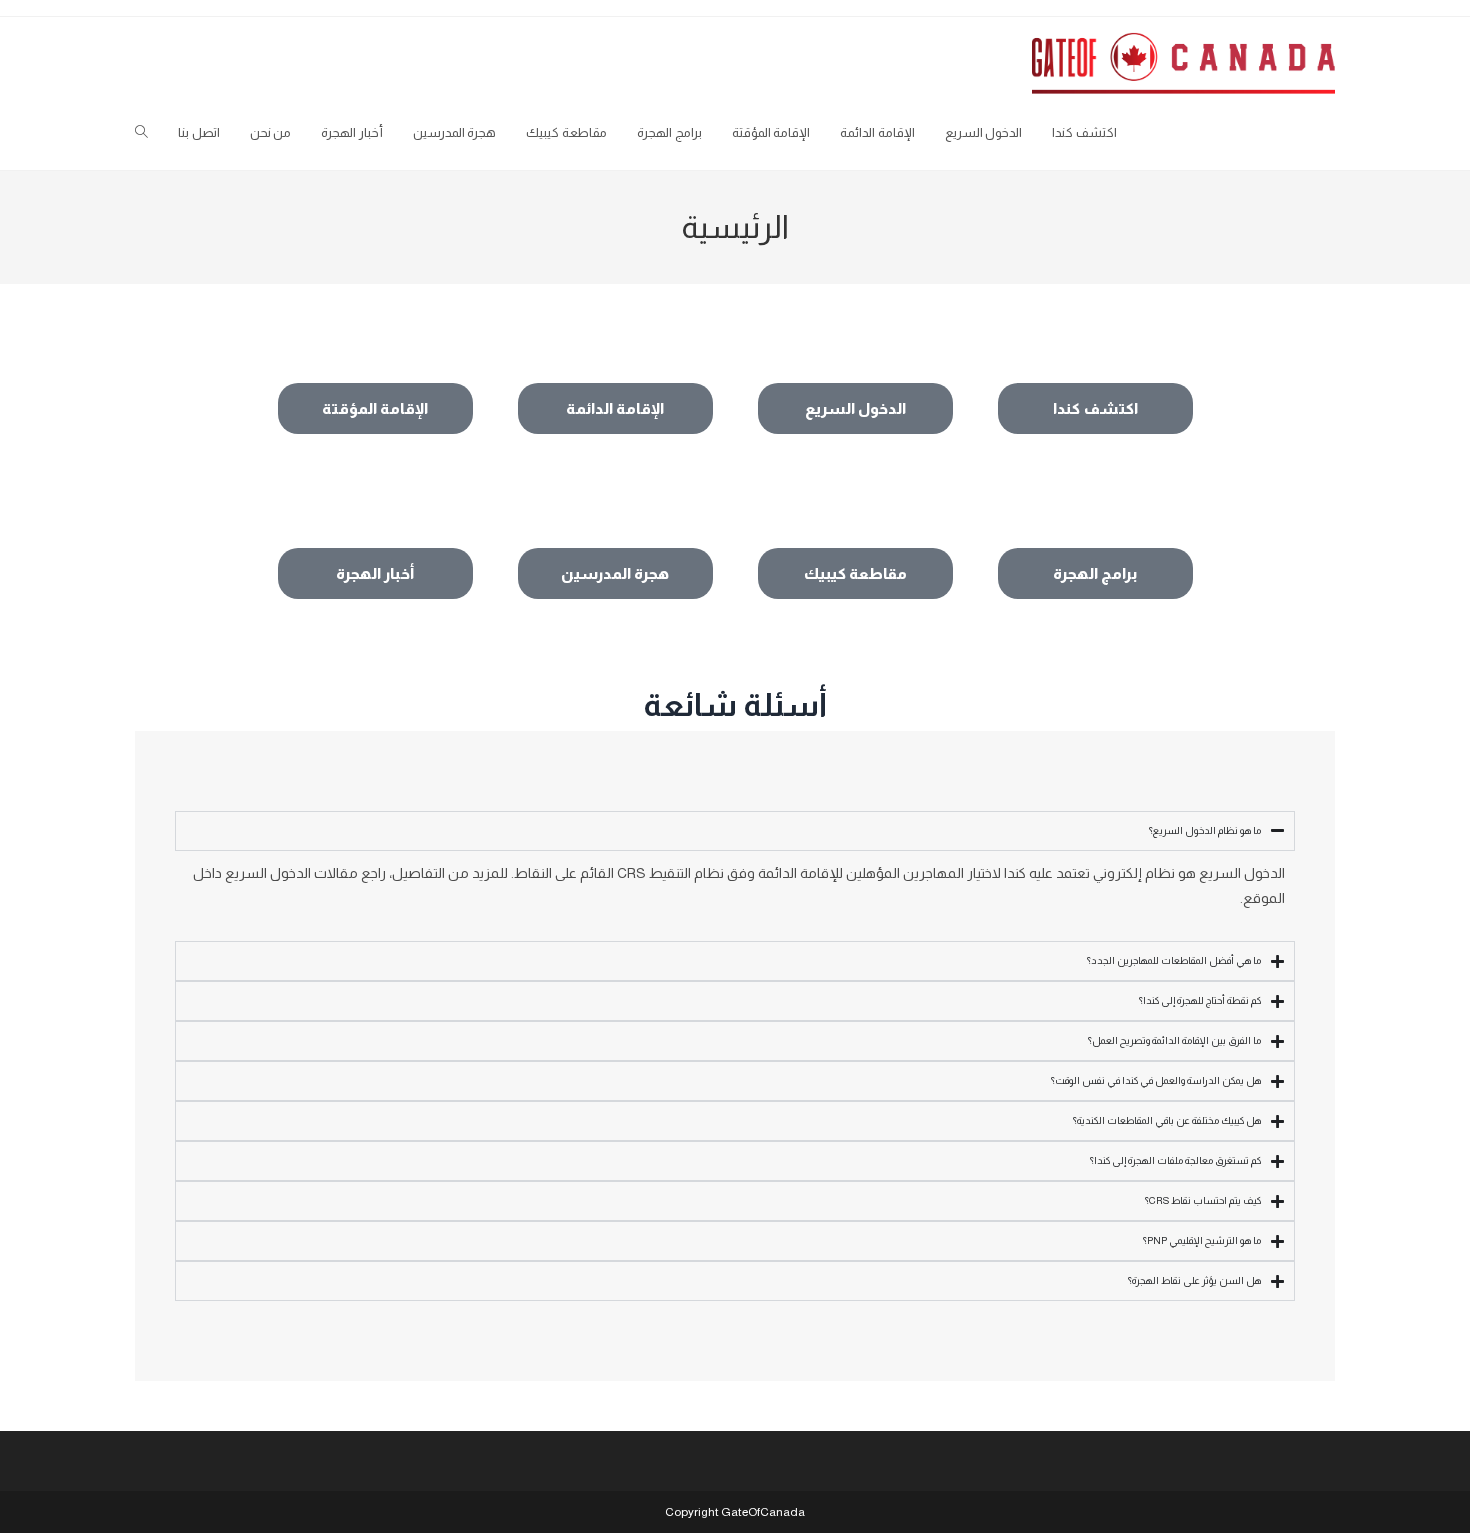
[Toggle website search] (141, 133)
